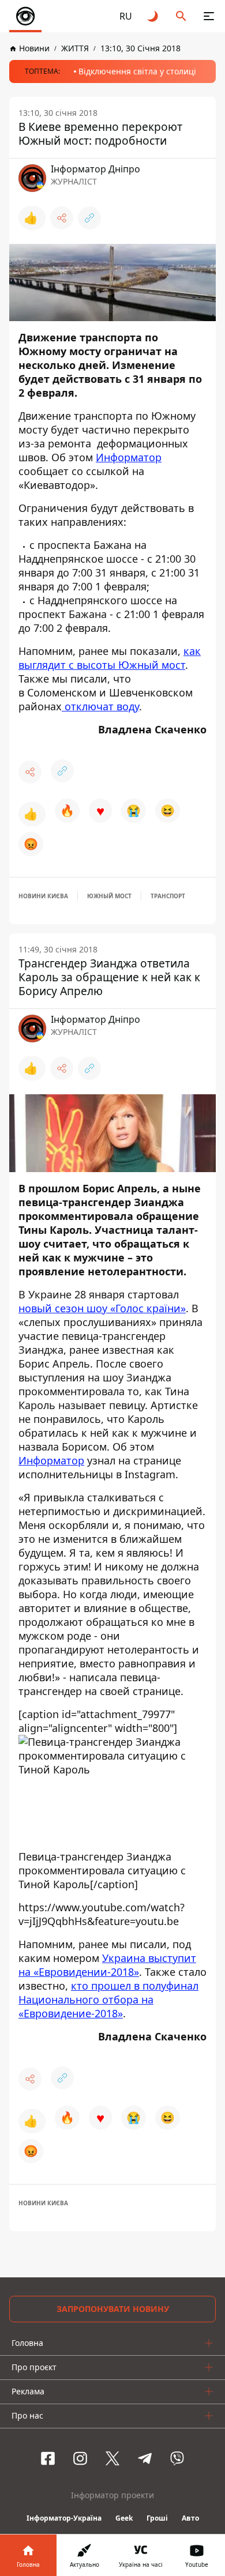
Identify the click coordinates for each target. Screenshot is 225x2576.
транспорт (168, 896)
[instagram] (80, 2458)
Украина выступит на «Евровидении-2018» (107, 1965)
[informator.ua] (25, 16)
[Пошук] (181, 16)
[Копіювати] (89, 218)
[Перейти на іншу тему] (153, 16)
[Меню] (209, 16)
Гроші (157, 2518)
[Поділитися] (62, 218)
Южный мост (109, 896)
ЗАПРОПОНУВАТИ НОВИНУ (113, 2309)
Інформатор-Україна (64, 2518)
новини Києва (43, 896)
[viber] (177, 2458)
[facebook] (48, 2458)
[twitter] (112, 2458)
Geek (124, 2518)
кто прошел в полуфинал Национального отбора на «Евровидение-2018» (108, 1999)
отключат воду (100, 706)
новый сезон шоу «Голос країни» (102, 1308)
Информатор (129, 457)
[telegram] (145, 2458)
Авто (190, 2518)
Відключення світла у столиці (137, 71)
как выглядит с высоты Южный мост (110, 658)
